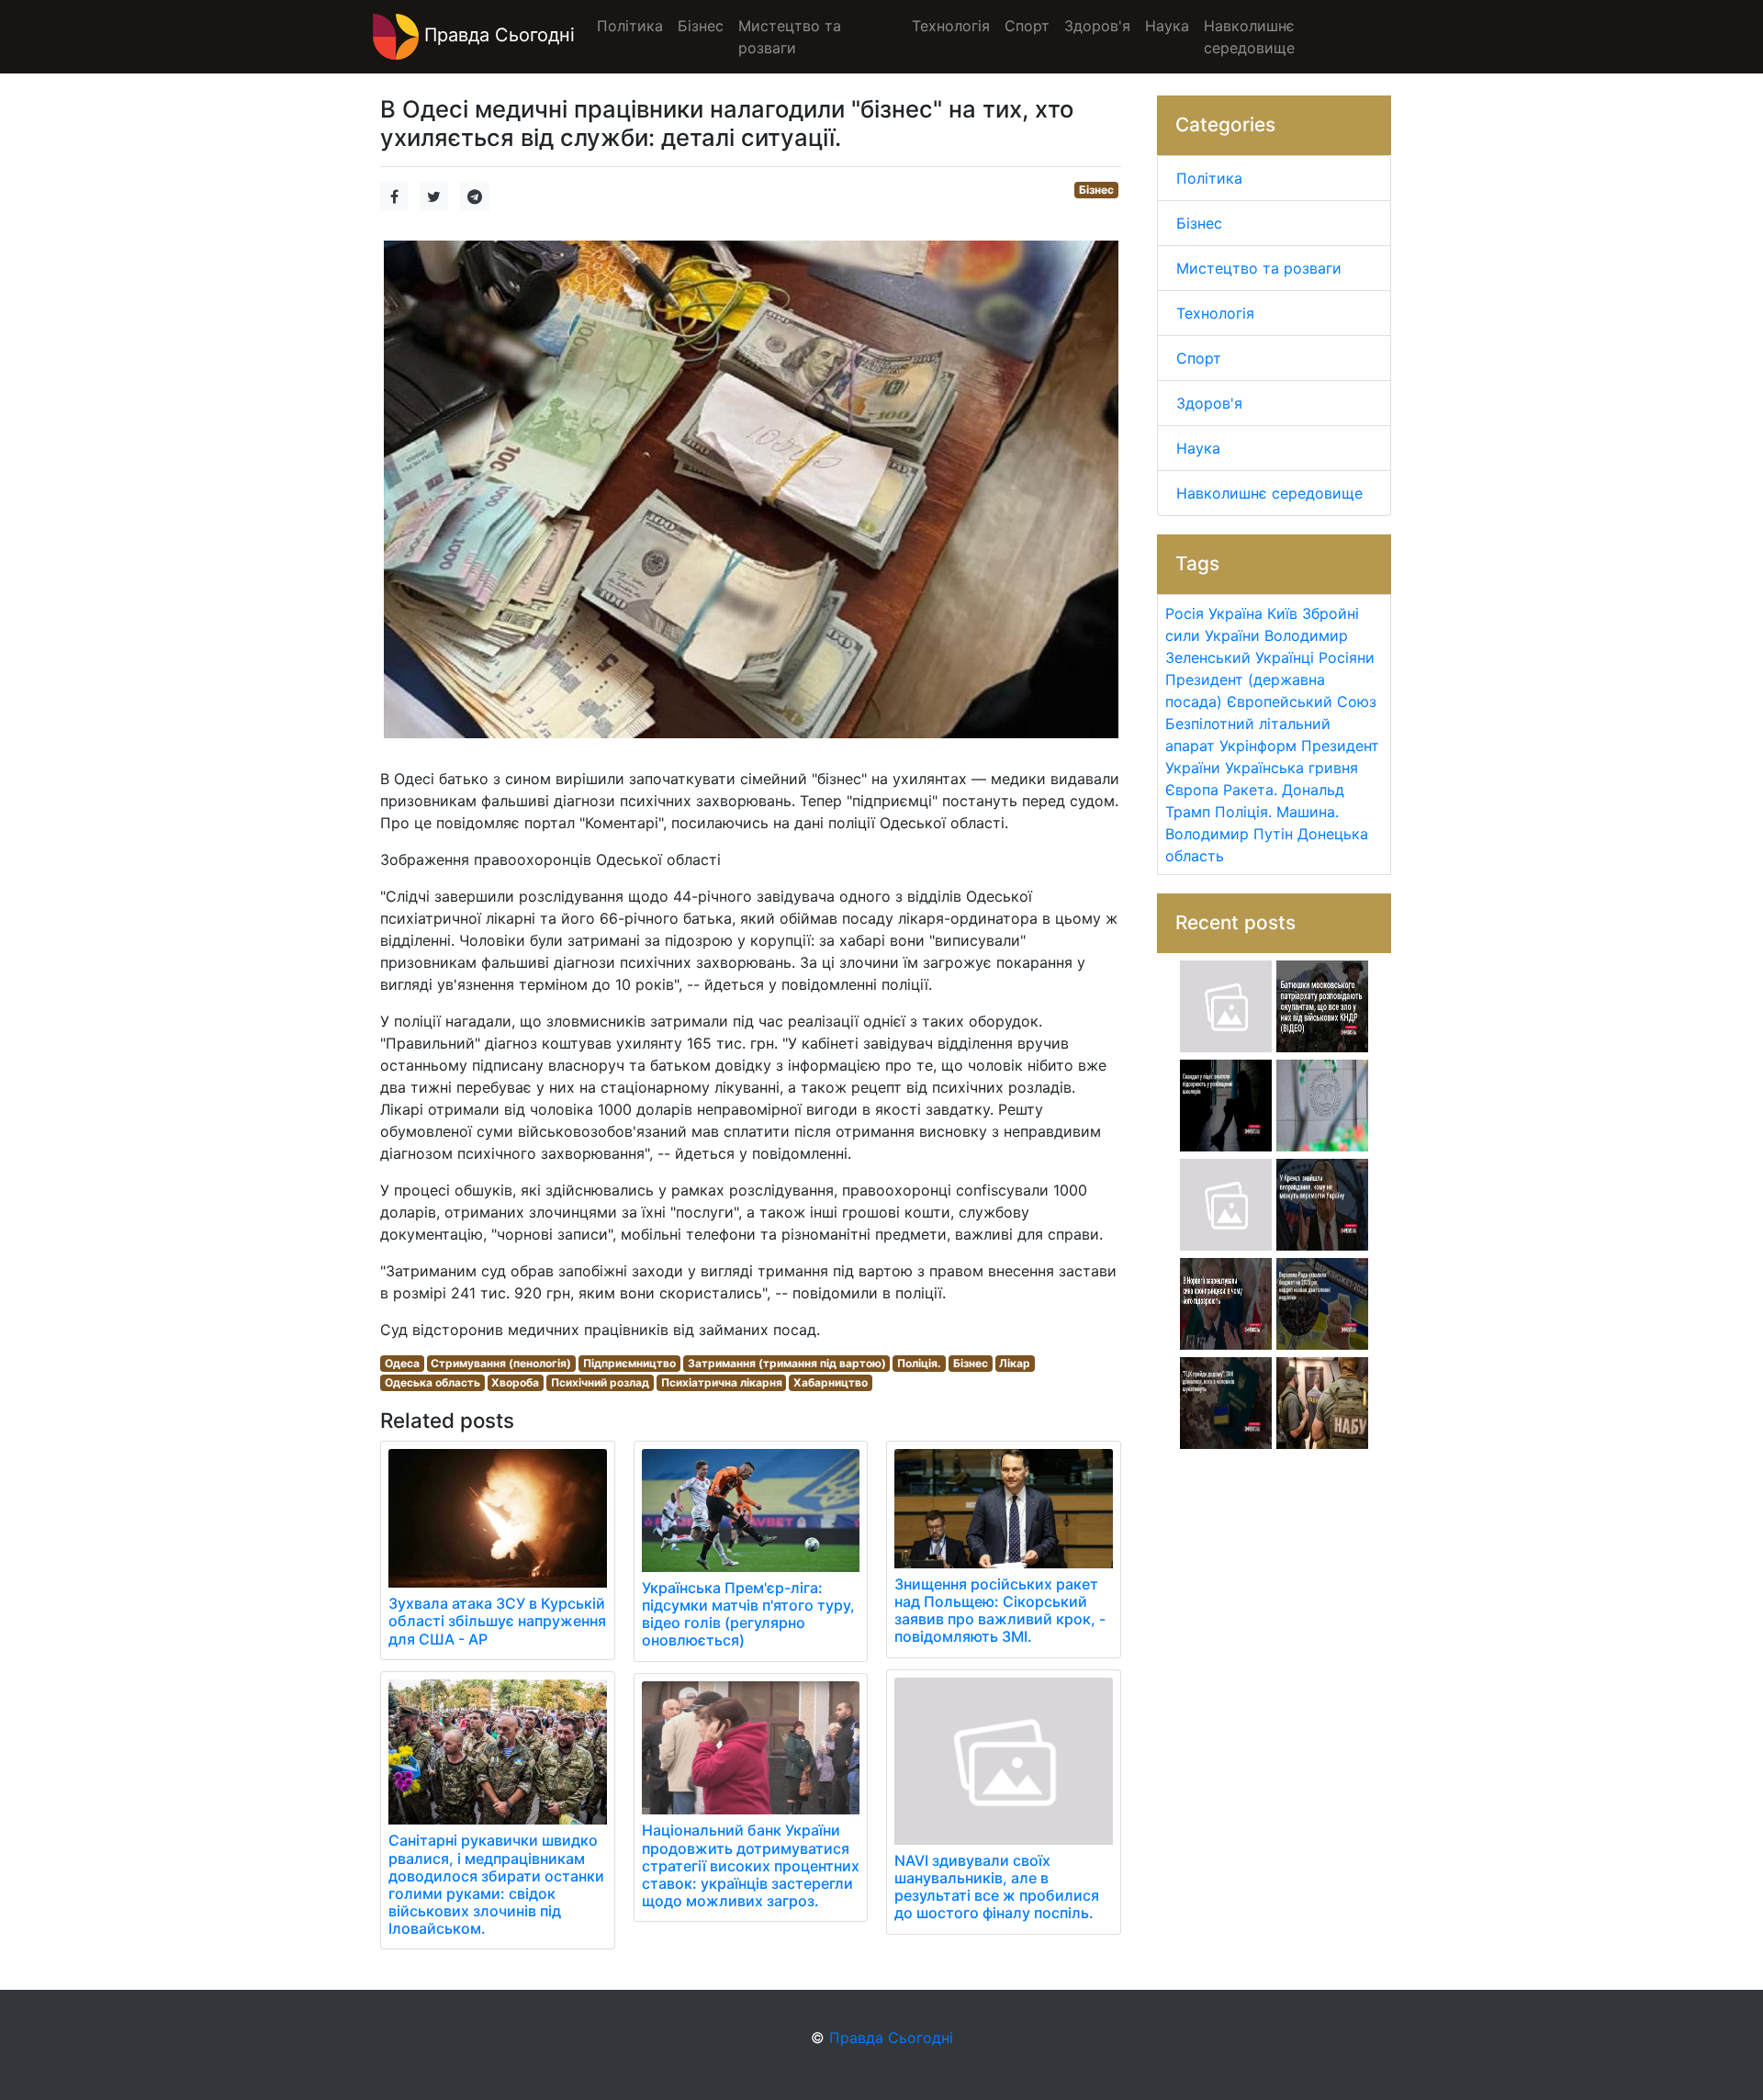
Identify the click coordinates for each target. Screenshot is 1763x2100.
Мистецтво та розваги (1259, 268)
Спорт (1199, 358)
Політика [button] (630, 26)
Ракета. (1250, 790)
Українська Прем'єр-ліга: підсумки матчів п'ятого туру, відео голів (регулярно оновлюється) (748, 1614)
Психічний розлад (600, 1382)
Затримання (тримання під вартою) (787, 1363)
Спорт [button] (1027, 26)
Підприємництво (629, 1363)
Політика (1209, 178)
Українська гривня (1291, 768)
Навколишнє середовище (1269, 493)
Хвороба (515, 1382)
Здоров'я (1209, 403)
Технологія (1215, 313)
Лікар (1015, 1363)
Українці (1285, 657)
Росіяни (1347, 657)
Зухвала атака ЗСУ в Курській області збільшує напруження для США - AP (497, 1621)
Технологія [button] (951, 26)
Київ (1282, 613)
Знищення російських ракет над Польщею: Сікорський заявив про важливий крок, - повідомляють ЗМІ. (1000, 1611)
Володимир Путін (1229, 834)
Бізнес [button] (701, 26)
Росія (1185, 613)
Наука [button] (1167, 26)
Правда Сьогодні (497, 35)
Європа (1192, 790)
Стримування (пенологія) (501, 1363)
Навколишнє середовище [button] (1249, 37)
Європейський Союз (1302, 702)
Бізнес (1096, 190)
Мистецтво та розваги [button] (790, 37)
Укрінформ (1258, 746)
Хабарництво (831, 1382)
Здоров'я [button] (1097, 26)
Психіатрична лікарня (722, 1382)
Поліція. (919, 1363)
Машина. (1308, 812)
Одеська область (432, 1382)
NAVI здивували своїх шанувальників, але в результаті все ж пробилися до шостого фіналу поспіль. (997, 1887)
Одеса (402, 1363)
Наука (1198, 448)
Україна (1235, 613)
